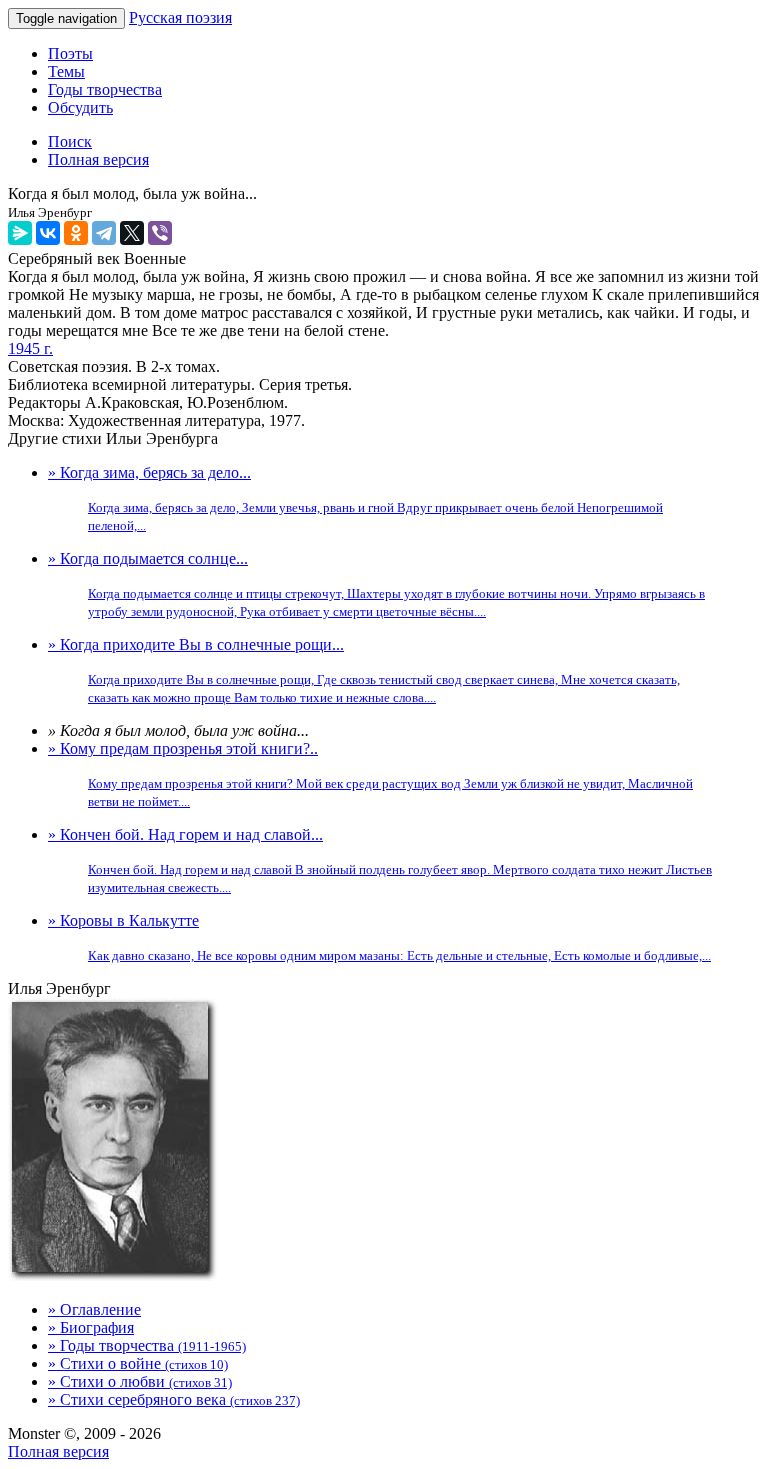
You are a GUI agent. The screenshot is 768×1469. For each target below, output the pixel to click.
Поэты (70, 53)
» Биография (91, 1327)
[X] (132, 233)
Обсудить (80, 107)
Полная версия (58, 1451)
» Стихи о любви (140, 1381)
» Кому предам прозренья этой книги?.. (370, 774)
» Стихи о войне (138, 1363)
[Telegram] (104, 233)
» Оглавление (94, 1309)
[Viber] (160, 233)
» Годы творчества (147, 1345)
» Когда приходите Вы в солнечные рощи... (364, 670)
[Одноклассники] (76, 233)
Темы (66, 71)
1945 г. (30, 348)
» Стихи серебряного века (174, 1399)
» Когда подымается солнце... (376, 584)
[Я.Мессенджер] (20, 233)
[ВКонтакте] (48, 233)
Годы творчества (105, 89)
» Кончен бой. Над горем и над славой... (380, 860)
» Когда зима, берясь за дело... (355, 498)
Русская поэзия (180, 17)
